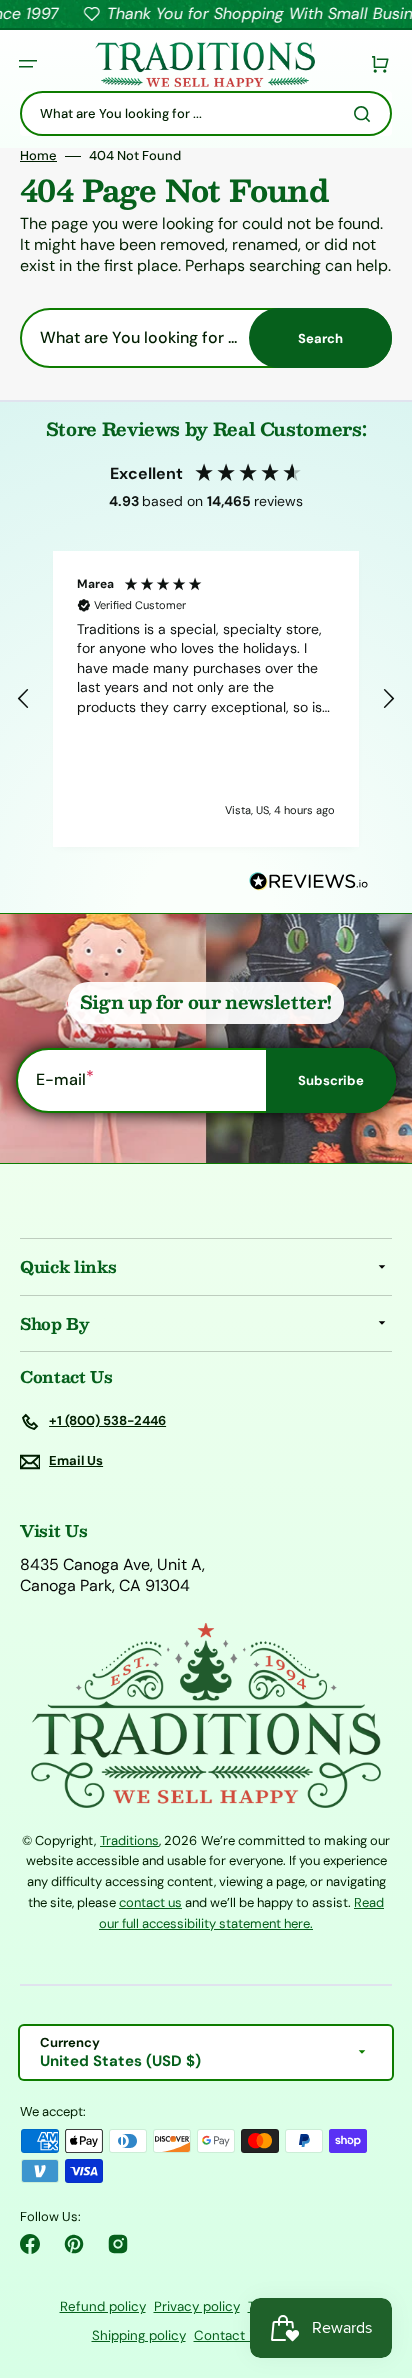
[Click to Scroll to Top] (376, 2262)
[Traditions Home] (205, 64)
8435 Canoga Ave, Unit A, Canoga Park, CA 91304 (112, 1575)
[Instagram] (118, 2244)
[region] (206, 699)
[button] (28, 64)
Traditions (129, 1840)
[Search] (366, 114)
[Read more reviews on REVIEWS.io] (309, 882)
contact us (150, 1902)
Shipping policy (139, 2335)
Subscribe (331, 1080)
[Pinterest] (74, 2244)
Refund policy (103, 2306)
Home (38, 156)
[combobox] (206, 113)
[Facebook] (30, 2244)
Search (320, 338)
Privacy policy (197, 2306)
